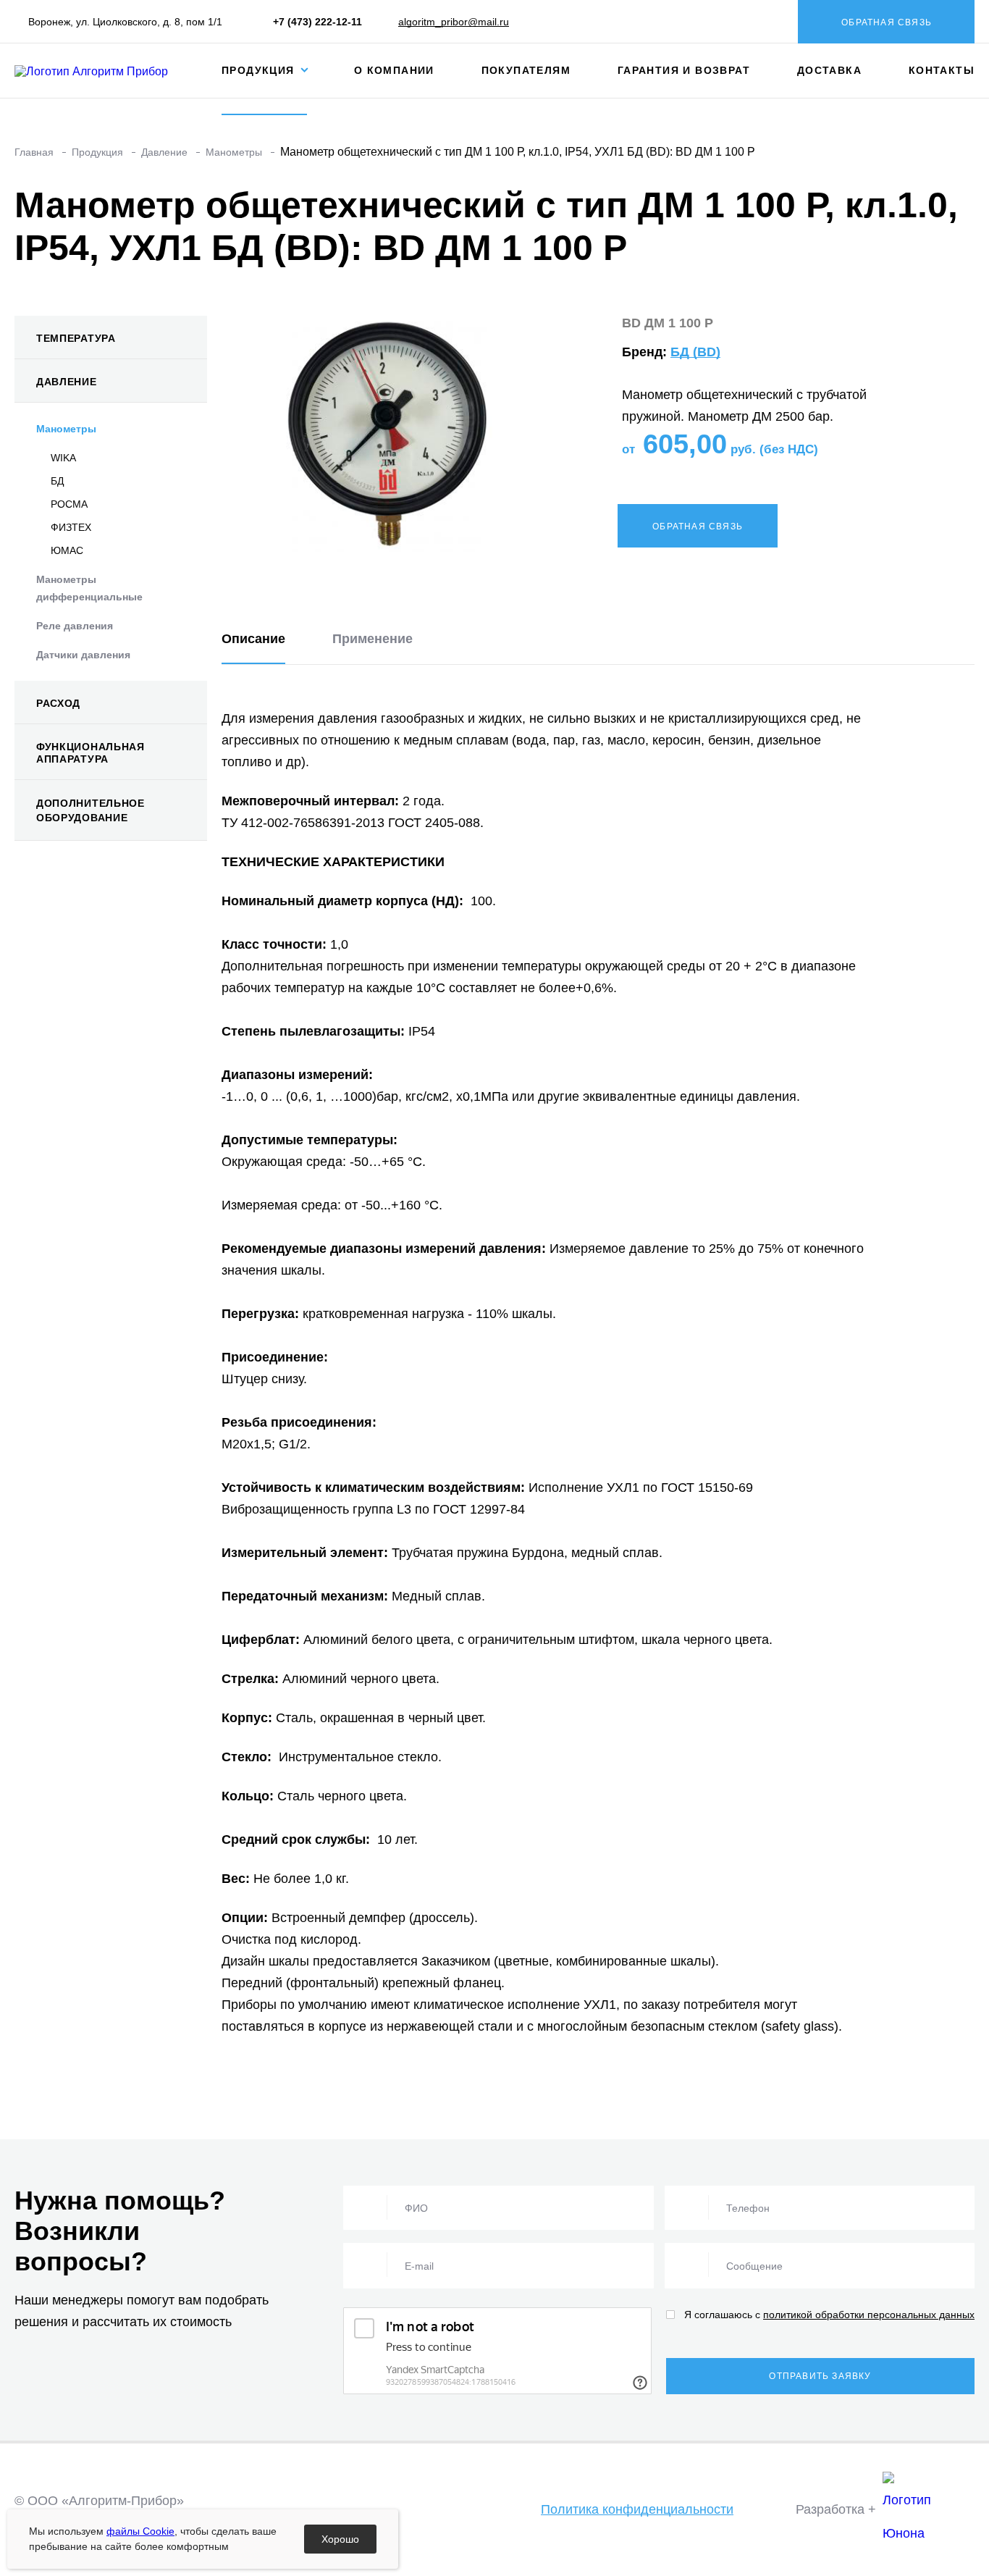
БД (57, 481)
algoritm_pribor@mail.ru (454, 22)
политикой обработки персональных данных (869, 2315)
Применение (373, 639)
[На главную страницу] (104, 70)
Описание (253, 639)
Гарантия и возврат (684, 70)
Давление (67, 382)
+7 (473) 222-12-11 (317, 22)
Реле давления (75, 626)
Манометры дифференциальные (89, 588)
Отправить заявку (820, 2376)
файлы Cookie (140, 2531)
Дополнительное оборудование (91, 810)
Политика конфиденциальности (637, 2509)
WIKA (63, 458)
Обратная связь (887, 22)
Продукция (260, 70)
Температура (76, 338)
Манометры (66, 429)
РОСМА (69, 504)
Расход (58, 703)
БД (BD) (695, 352)
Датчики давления (83, 655)
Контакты (942, 70)
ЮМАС (67, 550)
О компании (394, 70)
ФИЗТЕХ (71, 527)
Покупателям (526, 70)
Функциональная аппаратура (91, 753)
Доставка (829, 70)
